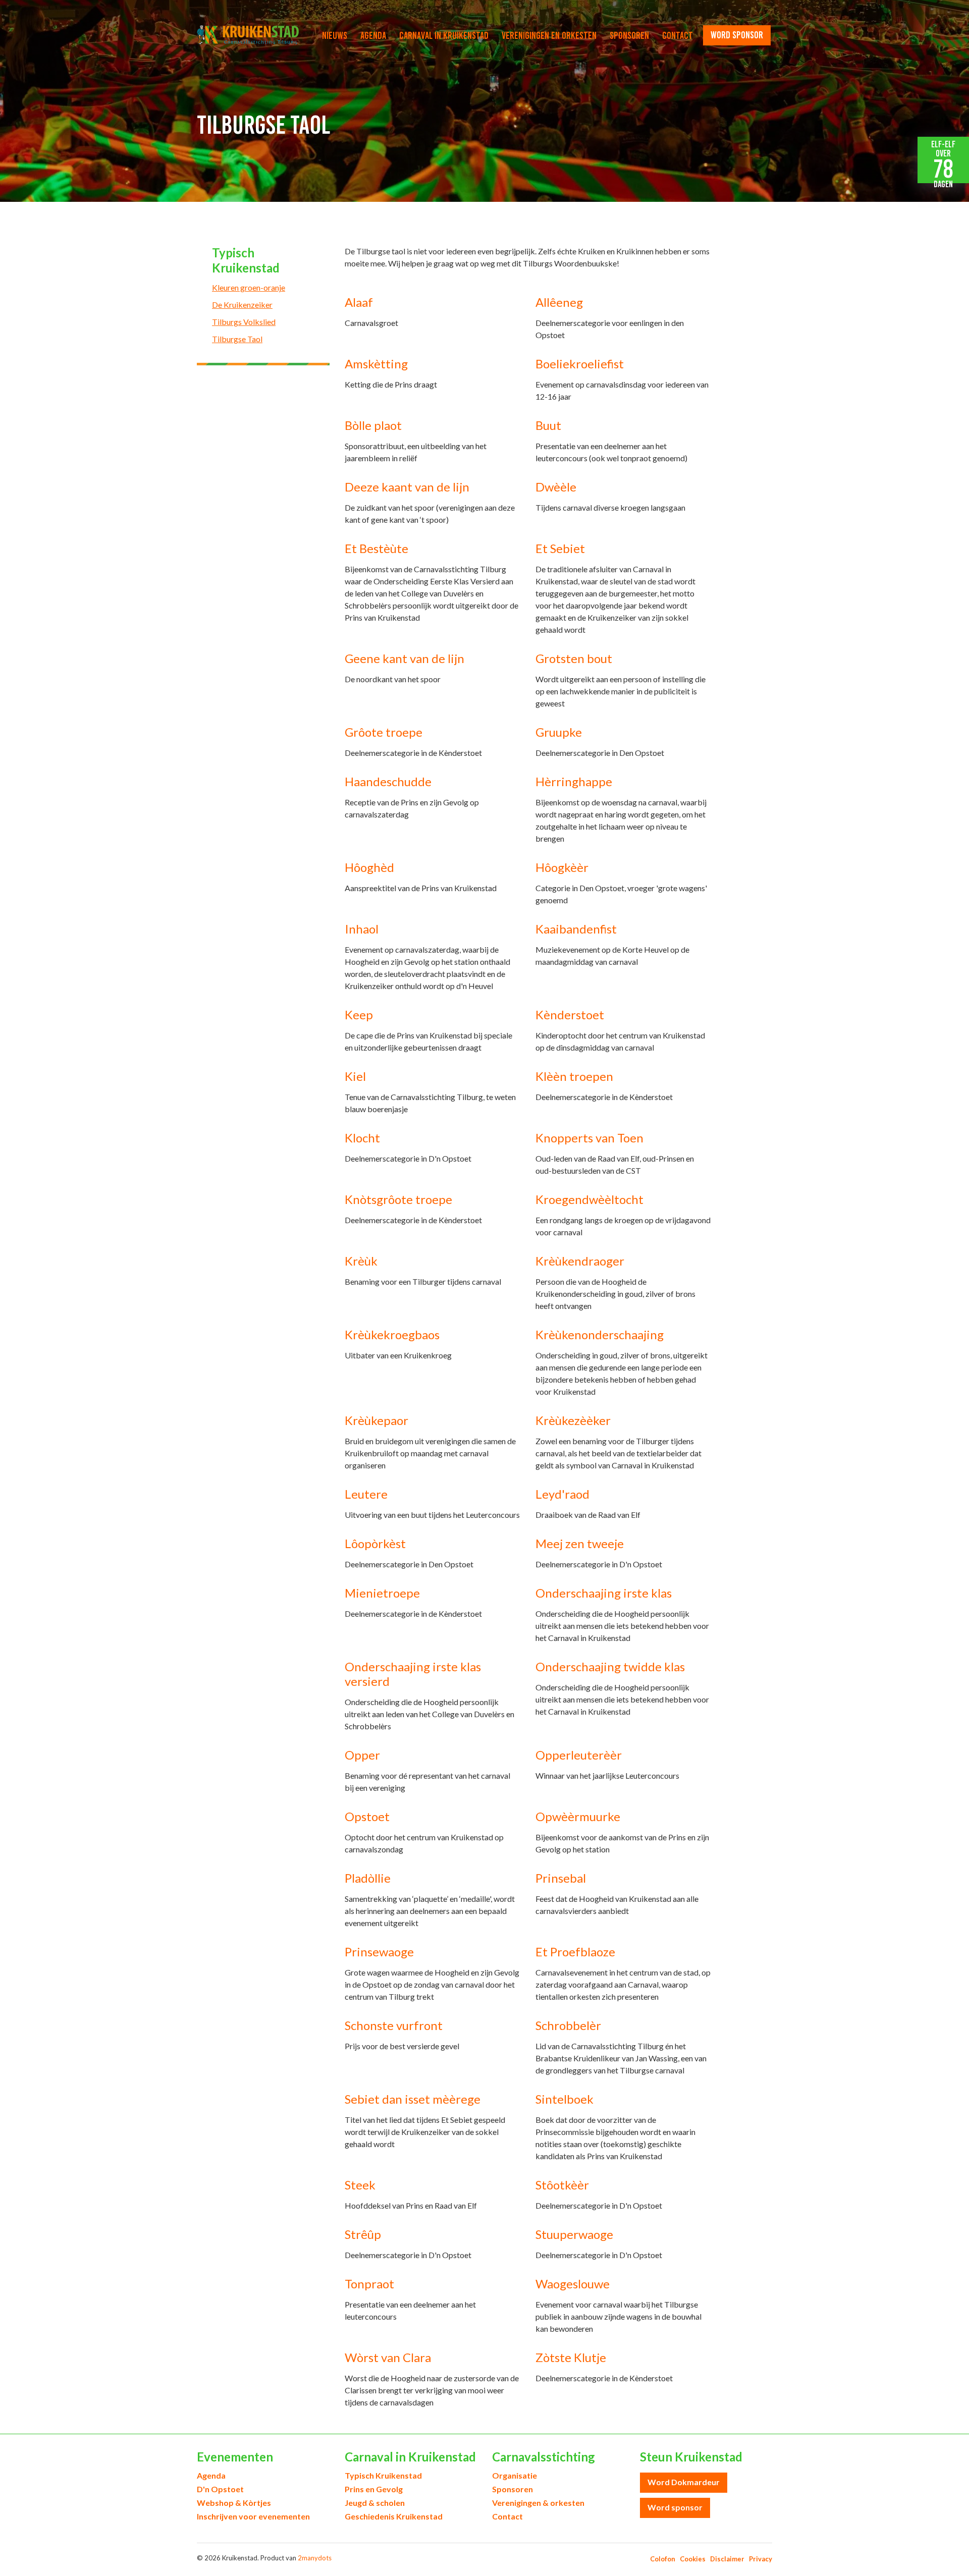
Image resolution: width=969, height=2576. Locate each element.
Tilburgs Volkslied (244, 322)
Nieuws (335, 35)
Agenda (373, 35)
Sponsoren (629, 35)
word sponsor (737, 35)
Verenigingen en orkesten (549, 35)
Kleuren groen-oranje (249, 287)
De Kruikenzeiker (242, 305)
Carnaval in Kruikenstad (444, 35)
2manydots (315, 2558)
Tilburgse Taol (237, 339)
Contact (678, 35)
